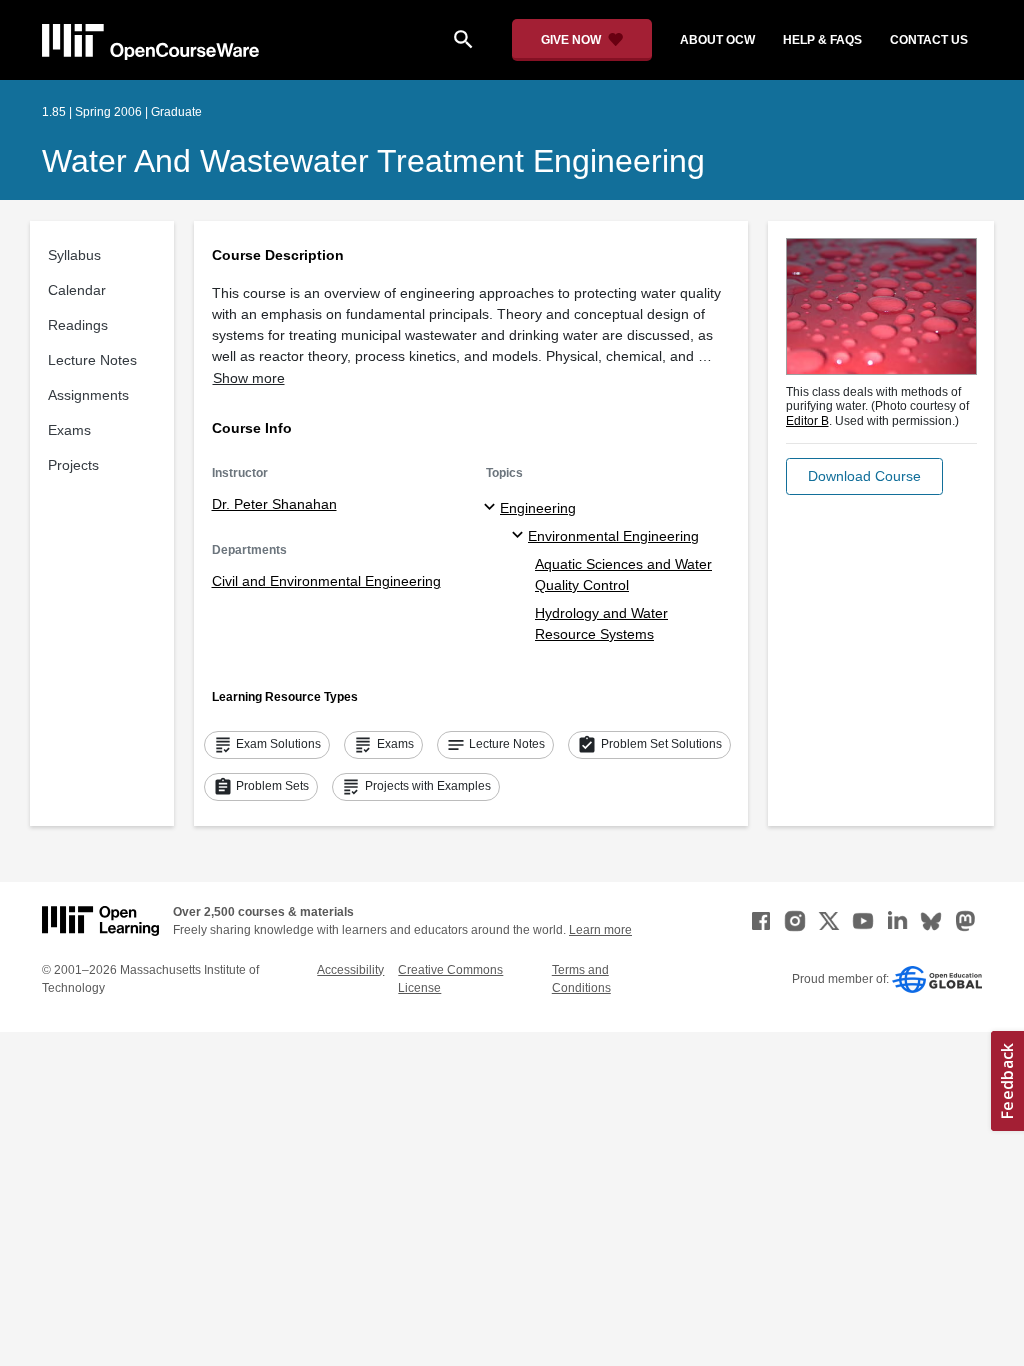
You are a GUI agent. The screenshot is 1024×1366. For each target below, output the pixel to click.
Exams (69, 430)
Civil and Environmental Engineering (326, 581)
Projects (73, 465)
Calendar (77, 290)
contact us (929, 40)
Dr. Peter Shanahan (274, 504)
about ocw (717, 40)
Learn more (600, 930)
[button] (864, 476)
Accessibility (350, 970)
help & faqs (822, 40)
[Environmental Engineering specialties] (520, 536)
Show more (249, 378)
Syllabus (74, 255)
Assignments (88, 395)
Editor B (807, 421)
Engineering (538, 508)
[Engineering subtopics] (492, 508)
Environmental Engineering (613, 536)
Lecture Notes (92, 360)
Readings (78, 325)
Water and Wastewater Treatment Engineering (373, 161)
